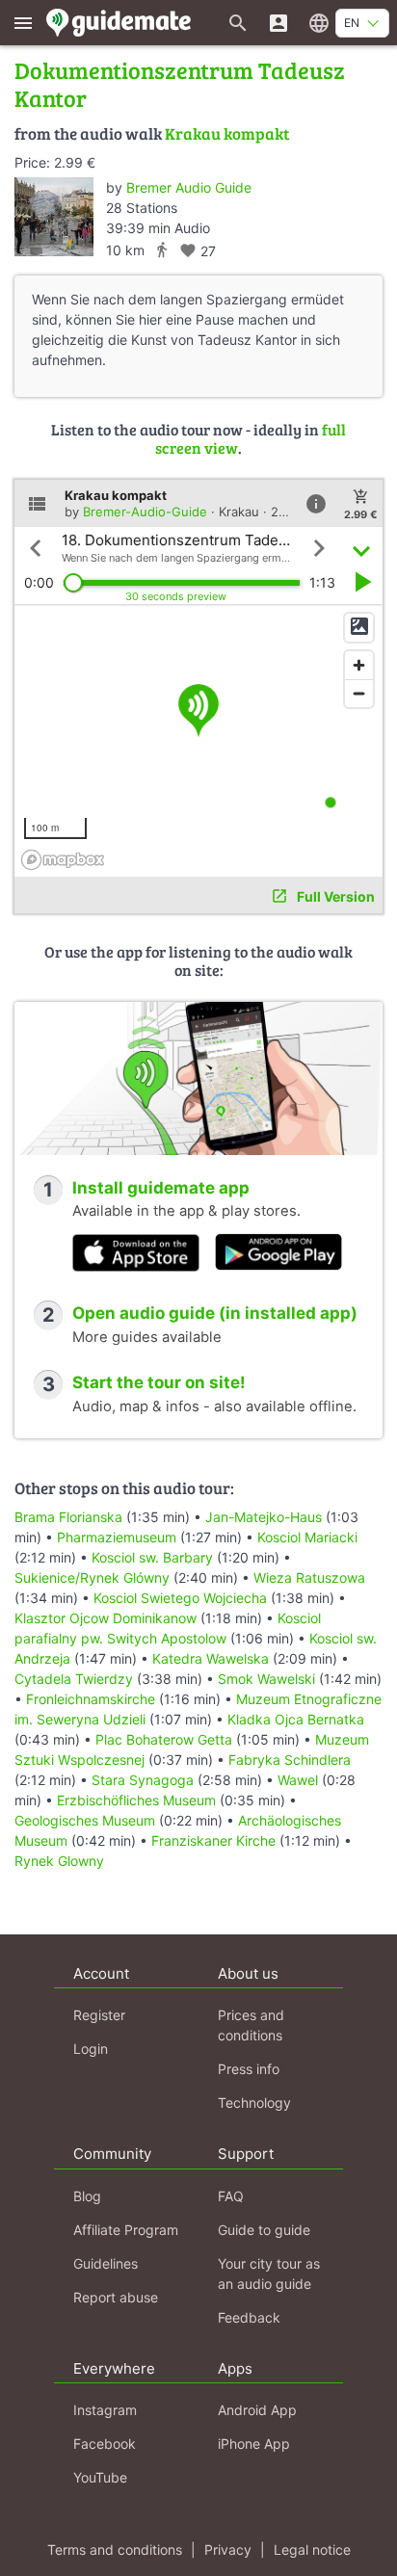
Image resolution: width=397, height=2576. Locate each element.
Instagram (105, 2410)
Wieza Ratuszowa (309, 1577)
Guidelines (106, 2263)
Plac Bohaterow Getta (164, 1739)
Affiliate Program (126, 2230)
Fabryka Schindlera (290, 1760)
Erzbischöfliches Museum (136, 1800)
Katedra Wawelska (211, 1658)
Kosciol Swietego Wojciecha (180, 1598)
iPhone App (254, 2444)
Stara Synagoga (143, 1780)
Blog (87, 2196)
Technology (254, 2103)
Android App (257, 2410)
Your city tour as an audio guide (269, 2274)
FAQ (231, 2196)
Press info (249, 2069)
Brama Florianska (68, 1517)
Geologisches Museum (85, 1820)
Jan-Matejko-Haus (264, 1517)
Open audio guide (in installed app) (215, 1313)
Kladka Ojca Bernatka (296, 1719)
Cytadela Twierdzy (74, 1679)
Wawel (298, 1780)
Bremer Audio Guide (189, 187)
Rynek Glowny (59, 1861)
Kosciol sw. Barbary (152, 1557)
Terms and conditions (115, 2550)
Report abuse (116, 2297)
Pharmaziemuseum (117, 1537)
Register (99, 2015)
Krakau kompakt (227, 133)
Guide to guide (264, 2230)
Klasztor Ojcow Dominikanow (106, 1618)
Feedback (249, 2317)
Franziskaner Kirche (213, 1840)
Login (91, 2049)
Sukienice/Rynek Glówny (92, 1577)
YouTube (100, 2477)
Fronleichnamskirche (91, 1699)
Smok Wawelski (266, 1679)
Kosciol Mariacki (307, 1537)
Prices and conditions (251, 2025)
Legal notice (312, 2550)
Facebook (105, 2444)
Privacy (228, 2550)
